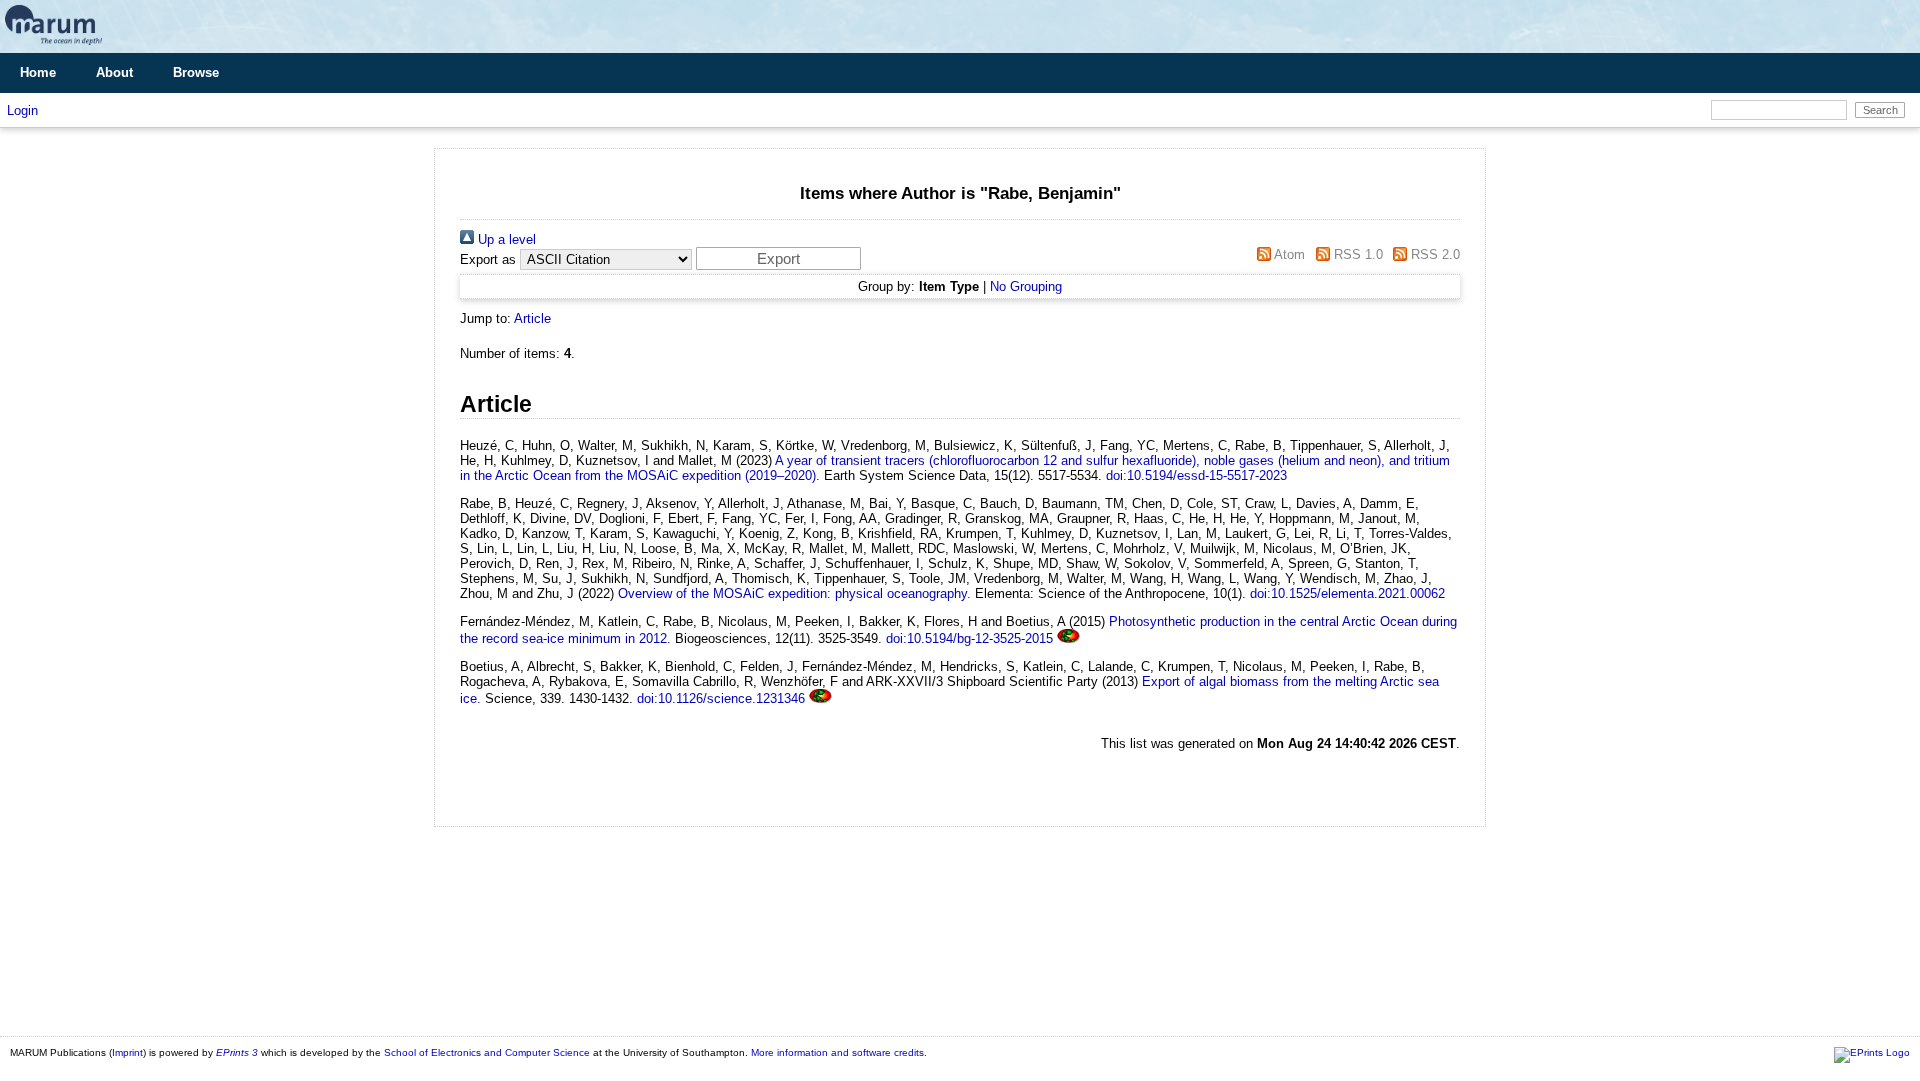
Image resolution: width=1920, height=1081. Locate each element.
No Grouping (1026, 286)
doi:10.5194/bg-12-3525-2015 (969, 638)
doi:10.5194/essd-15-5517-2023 (1196, 475)
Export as (488, 259)
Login (22, 110)
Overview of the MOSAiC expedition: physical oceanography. (794, 593)
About (114, 72)
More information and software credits (837, 1052)
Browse (196, 72)
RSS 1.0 (1356, 254)
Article (532, 318)
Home (38, 72)
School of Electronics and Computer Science (487, 1052)
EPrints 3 (237, 1052)
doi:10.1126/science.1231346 (721, 698)
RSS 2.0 (1433, 254)
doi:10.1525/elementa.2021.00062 (1347, 593)
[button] (778, 258)
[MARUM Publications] (53, 45)
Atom (1288, 254)
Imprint (127, 1052)
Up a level (505, 239)
